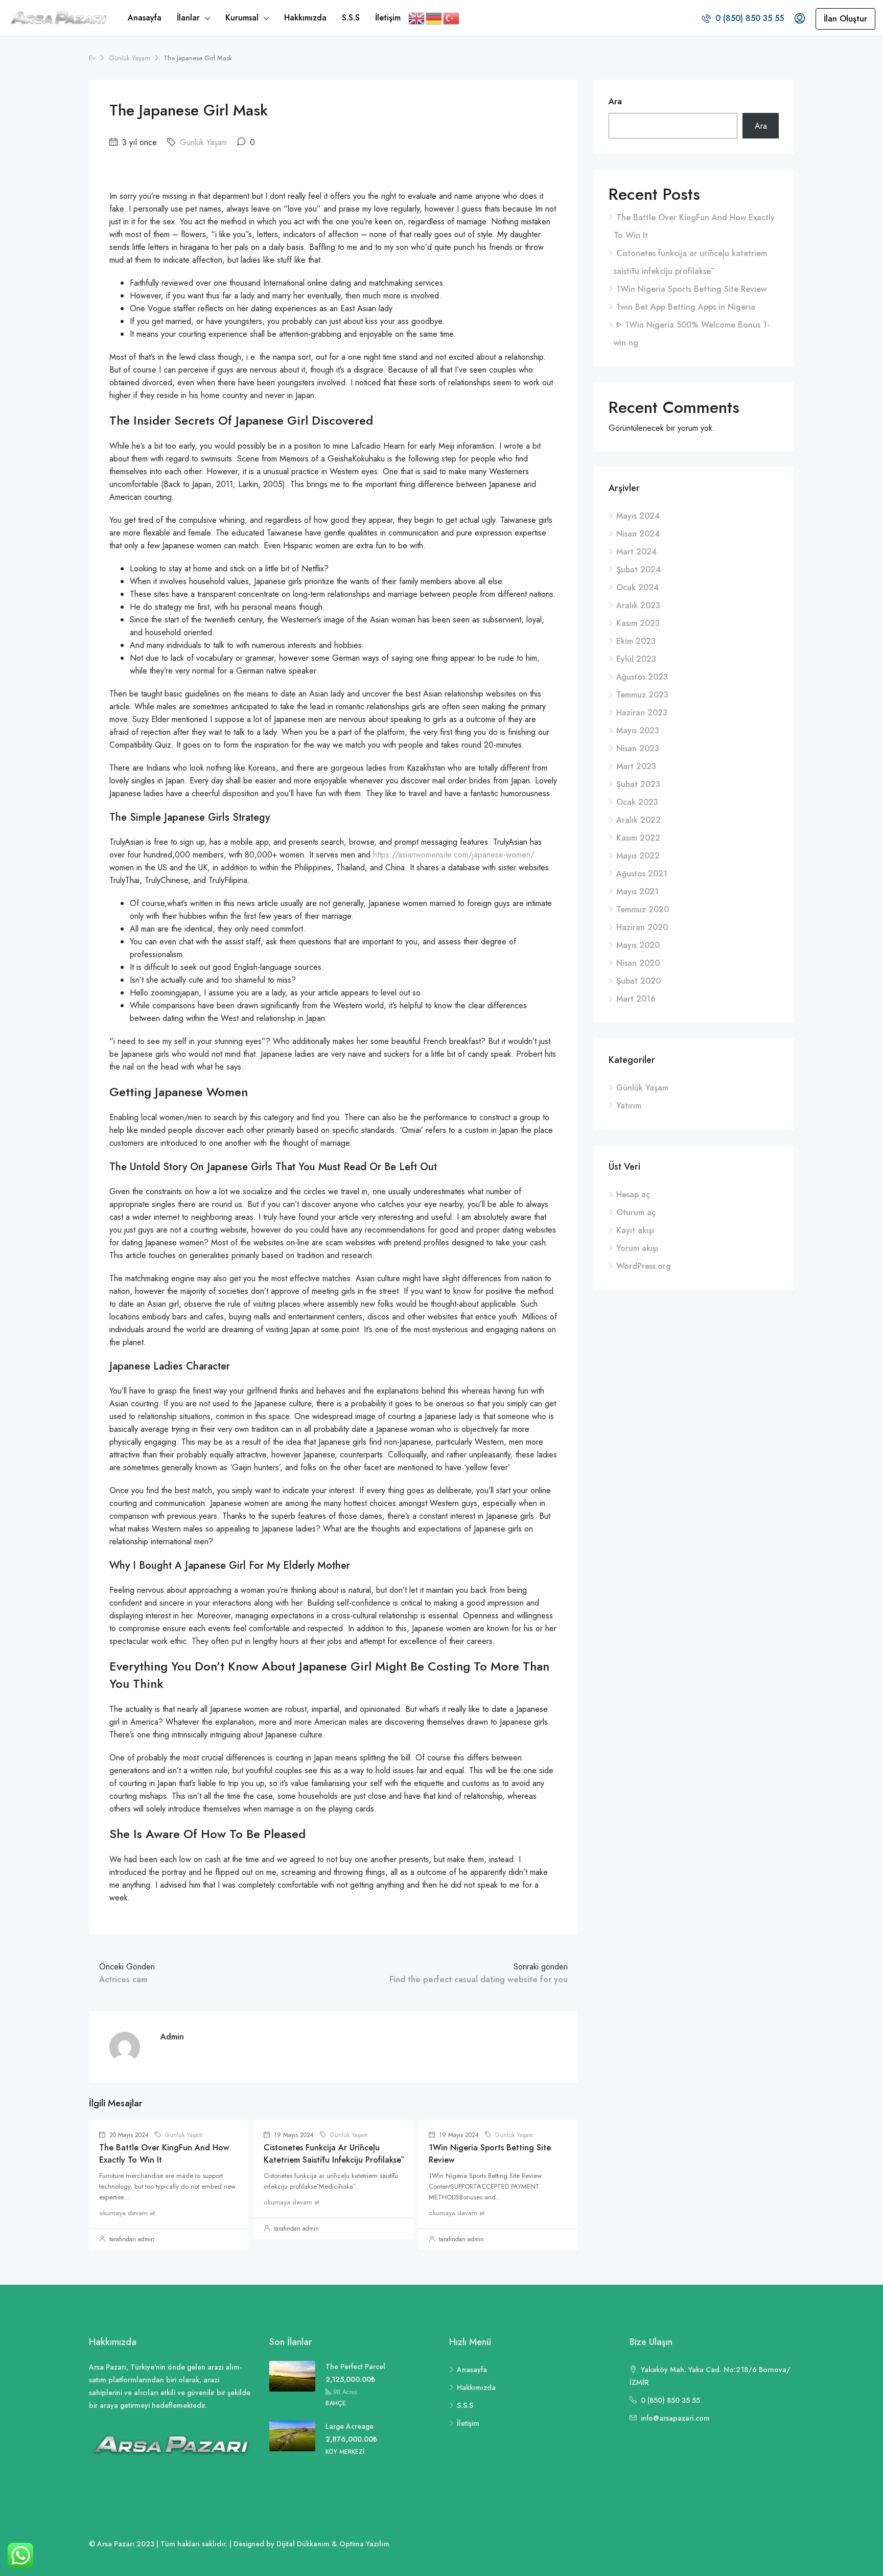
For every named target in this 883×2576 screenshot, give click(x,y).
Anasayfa (145, 18)
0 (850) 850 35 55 (748, 18)
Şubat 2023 (638, 784)
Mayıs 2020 (638, 945)
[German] (434, 18)
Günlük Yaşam (130, 58)
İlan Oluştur (845, 19)
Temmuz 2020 (643, 909)
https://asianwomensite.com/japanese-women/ (454, 855)
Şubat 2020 (638, 981)
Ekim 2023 (636, 641)
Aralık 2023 (638, 605)
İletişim (388, 18)
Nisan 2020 (638, 963)
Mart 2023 (636, 766)
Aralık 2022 (638, 820)
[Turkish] (452, 18)
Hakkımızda (305, 18)
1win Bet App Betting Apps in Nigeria (686, 307)
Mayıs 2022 (638, 856)
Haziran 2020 (642, 927)
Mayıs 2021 (637, 891)
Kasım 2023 (638, 623)
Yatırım (629, 1106)
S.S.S (351, 18)
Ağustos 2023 (642, 677)
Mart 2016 (636, 999)
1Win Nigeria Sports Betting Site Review (691, 289)
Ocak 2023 (637, 802)
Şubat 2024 (638, 570)
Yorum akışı (637, 1248)
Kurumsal (242, 18)
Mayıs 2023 (638, 730)
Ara (615, 101)
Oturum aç (636, 1212)
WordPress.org (644, 1266)
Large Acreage (350, 2426)
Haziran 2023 (642, 713)
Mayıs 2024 (638, 516)
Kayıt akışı (635, 1230)
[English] (417, 18)
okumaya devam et (127, 2213)
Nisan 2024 (638, 534)
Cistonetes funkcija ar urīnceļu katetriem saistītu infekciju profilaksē (332, 2154)
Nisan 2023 (638, 748)
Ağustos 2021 (642, 874)
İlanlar (188, 18)
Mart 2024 (636, 552)
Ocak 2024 (637, 587)
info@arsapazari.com (675, 2418)
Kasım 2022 (638, 838)
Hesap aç (633, 1194)
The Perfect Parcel (355, 2366)
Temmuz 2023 (642, 695)
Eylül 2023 (636, 659)
